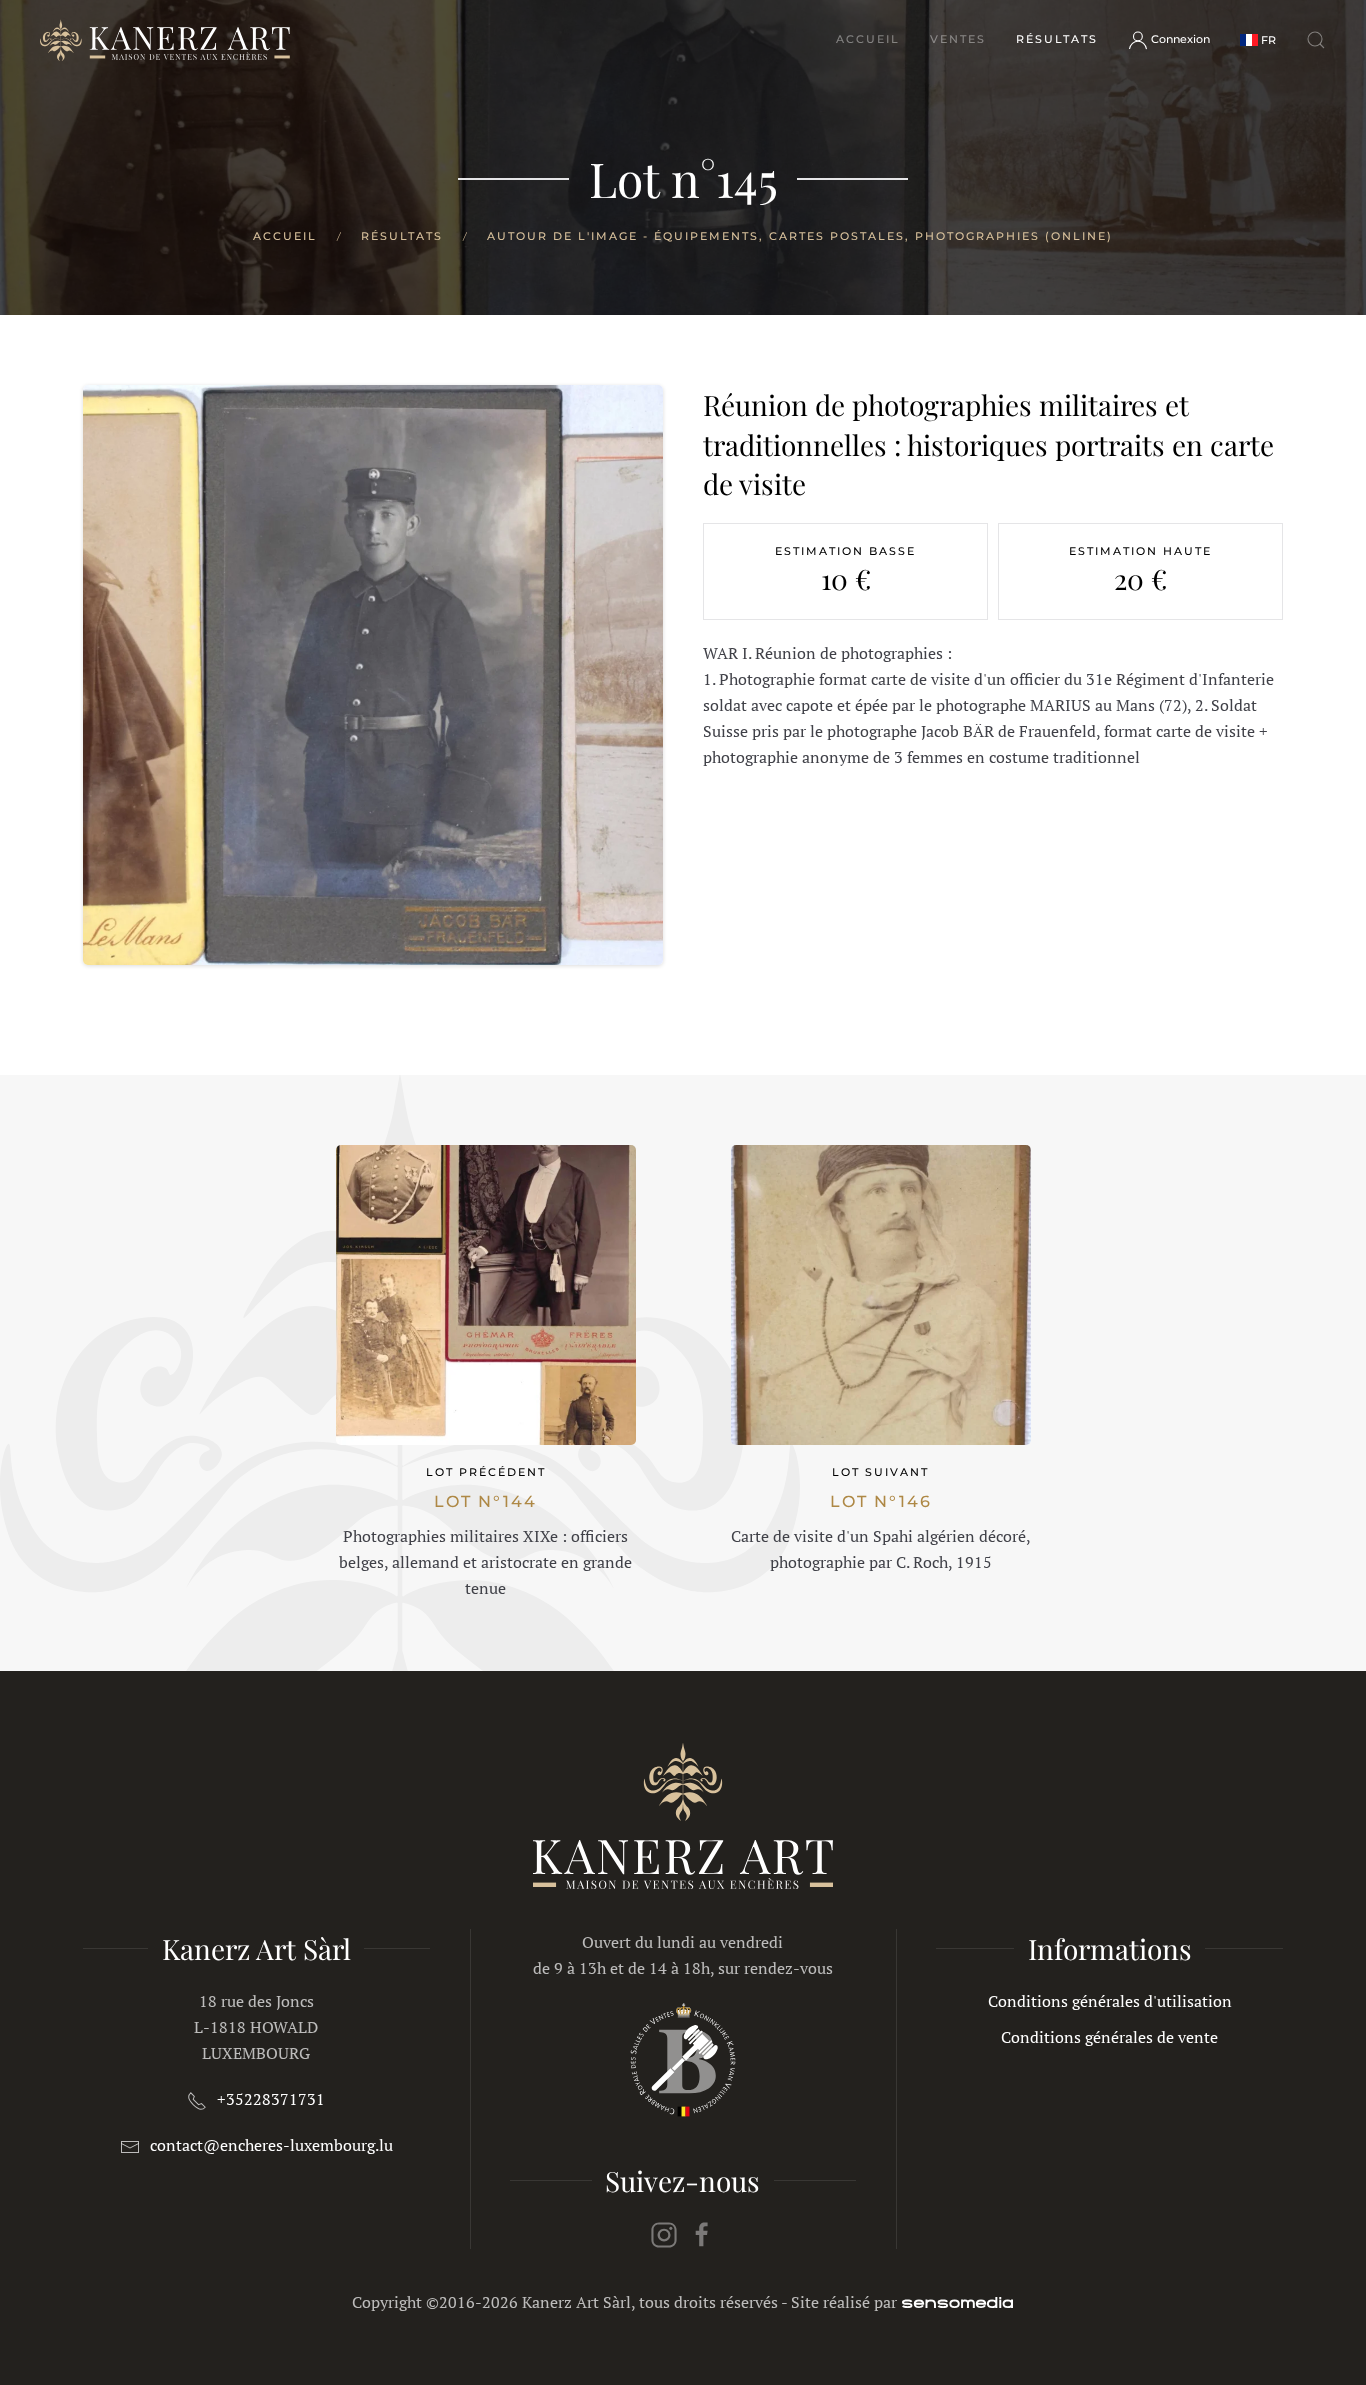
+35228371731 (271, 2099)
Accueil (868, 39)
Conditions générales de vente (1109, 2037)
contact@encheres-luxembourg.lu (271, 2145)
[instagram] (664, 2233)
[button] (1258, 39)
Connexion (1180, 39)
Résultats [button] (1057, 39)
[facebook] (702, 2233)
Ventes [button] (958, 39)
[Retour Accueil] (165, 40)
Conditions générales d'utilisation (1110, 2001)
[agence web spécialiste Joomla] (957, 2302)
